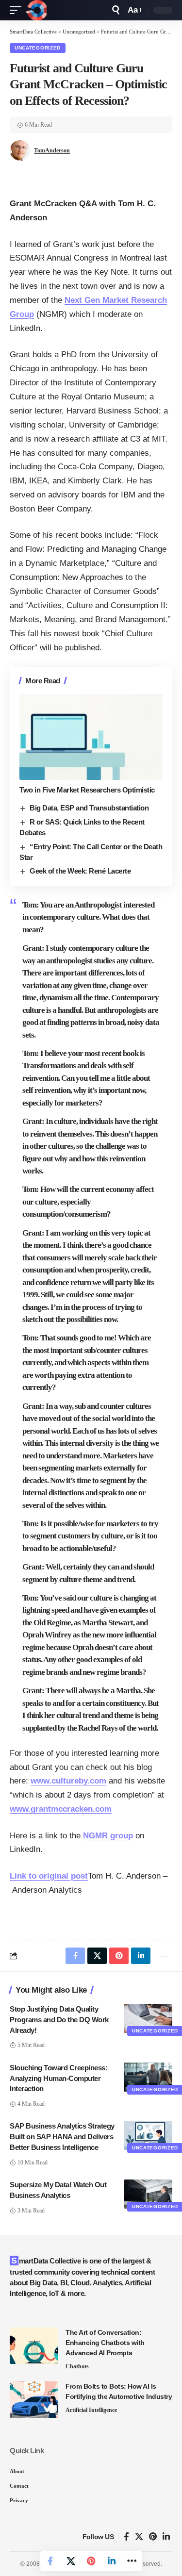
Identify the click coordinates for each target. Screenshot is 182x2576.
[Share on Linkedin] (112, 2561)
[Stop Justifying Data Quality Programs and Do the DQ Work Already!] (148, 2018)
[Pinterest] (153, 2537)
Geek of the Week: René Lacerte (80, 871)
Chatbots (77, 2366)
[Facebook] (126, 2537)
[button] (18, 10)
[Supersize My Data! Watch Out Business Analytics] (148, 2194)
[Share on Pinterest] (91, 2561)
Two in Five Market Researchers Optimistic (87, 790)
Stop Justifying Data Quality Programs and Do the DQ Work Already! (59, 2020)
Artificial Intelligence (91, 2410)
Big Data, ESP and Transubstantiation (89, 808)
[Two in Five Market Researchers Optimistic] (91, 737)
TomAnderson (52, 150)
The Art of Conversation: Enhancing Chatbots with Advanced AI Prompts (105, 2343)
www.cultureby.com (68, 1781)
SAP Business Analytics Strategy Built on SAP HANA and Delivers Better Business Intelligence (62, 2137)
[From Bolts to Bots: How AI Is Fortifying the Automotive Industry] (34, 2400)
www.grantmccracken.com (61, 1809)
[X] (139, 2537)
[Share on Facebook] (50, 2561)
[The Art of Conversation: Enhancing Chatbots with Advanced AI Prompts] (34, 2346)
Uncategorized (38, 48)
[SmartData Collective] (36, 10)
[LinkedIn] (166, 2537)
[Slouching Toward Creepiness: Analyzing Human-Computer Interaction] (148, 2077)
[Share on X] (71, 2561)
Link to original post (49, 1876)
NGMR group (108, 1836)
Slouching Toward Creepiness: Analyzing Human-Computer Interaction (58, 2078)
